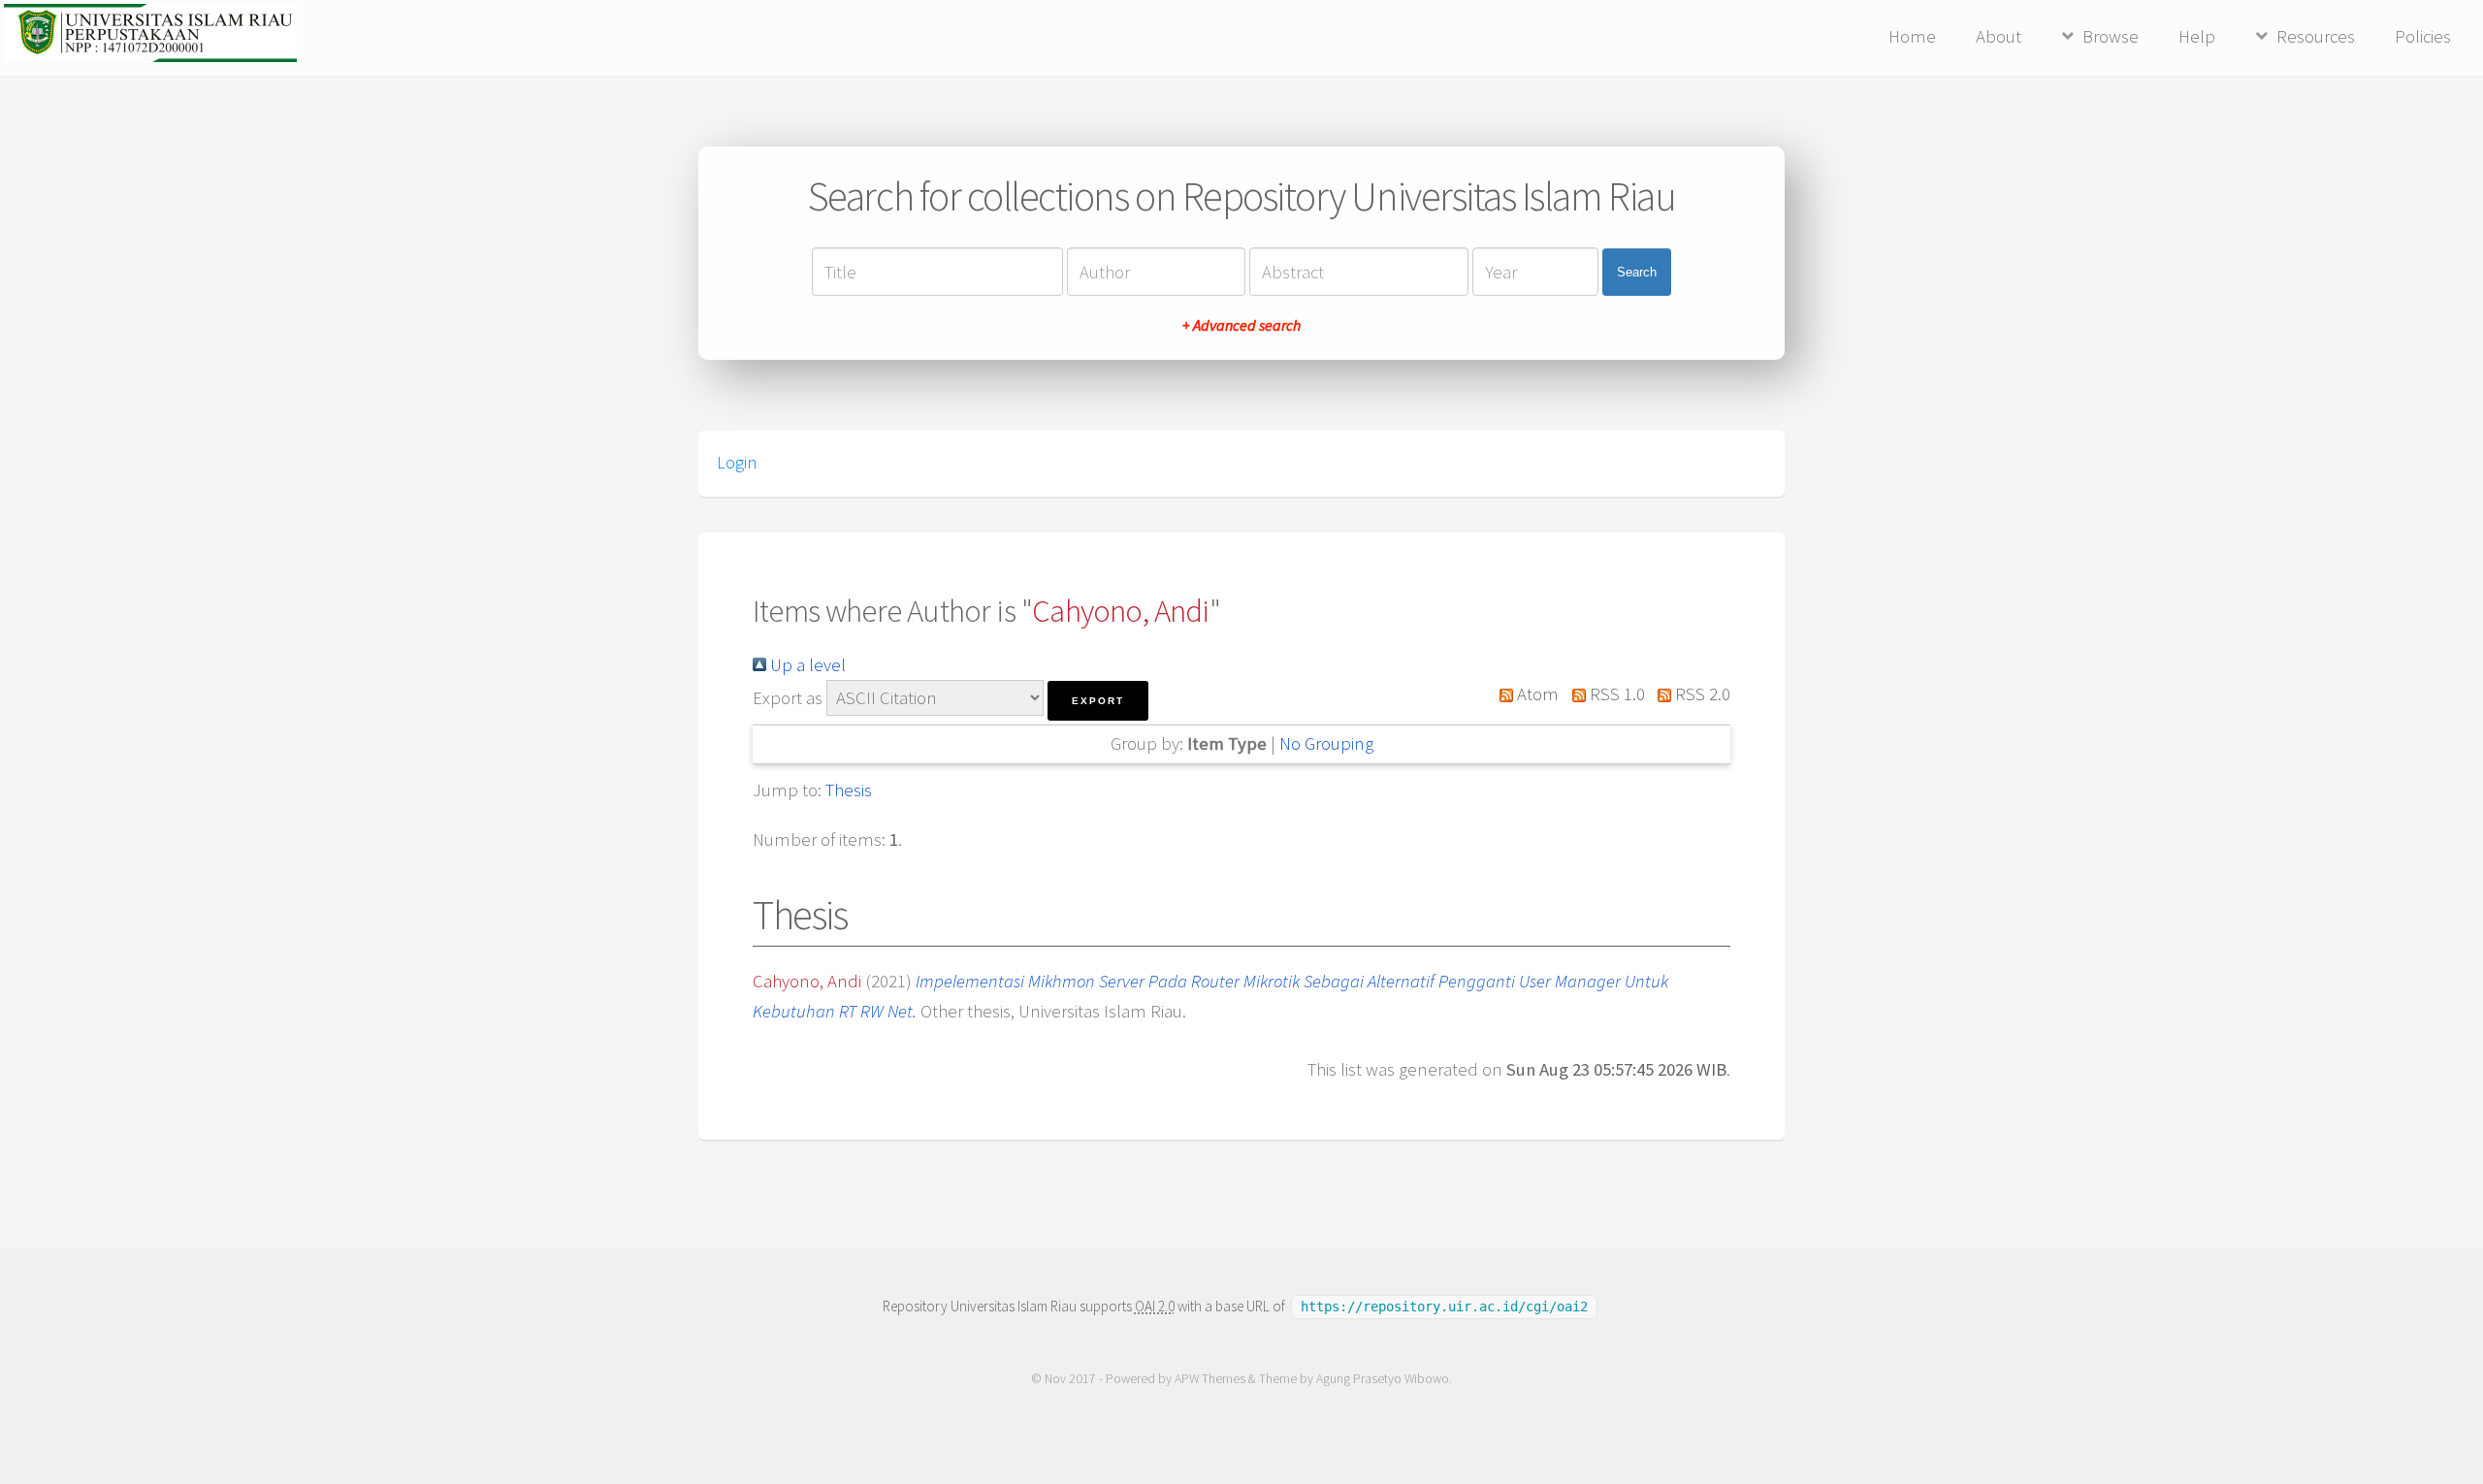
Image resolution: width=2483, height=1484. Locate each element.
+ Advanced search (1241, 325)
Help (2197, 36)
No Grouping (1326, 743)
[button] (1098, 701)
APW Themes (1210, 1379)
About (1999, 36)
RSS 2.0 (1701, 694)
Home (1912, 36)
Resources (2316, 36)
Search (1637, 272)
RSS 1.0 (1615, 694)
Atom (1536, 694)
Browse (2111, 36)
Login (737, 463)
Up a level (806, 665)
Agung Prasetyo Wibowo (1383, 1379)
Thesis (849, 790)
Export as (788, 698)
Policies (2423, 36)
